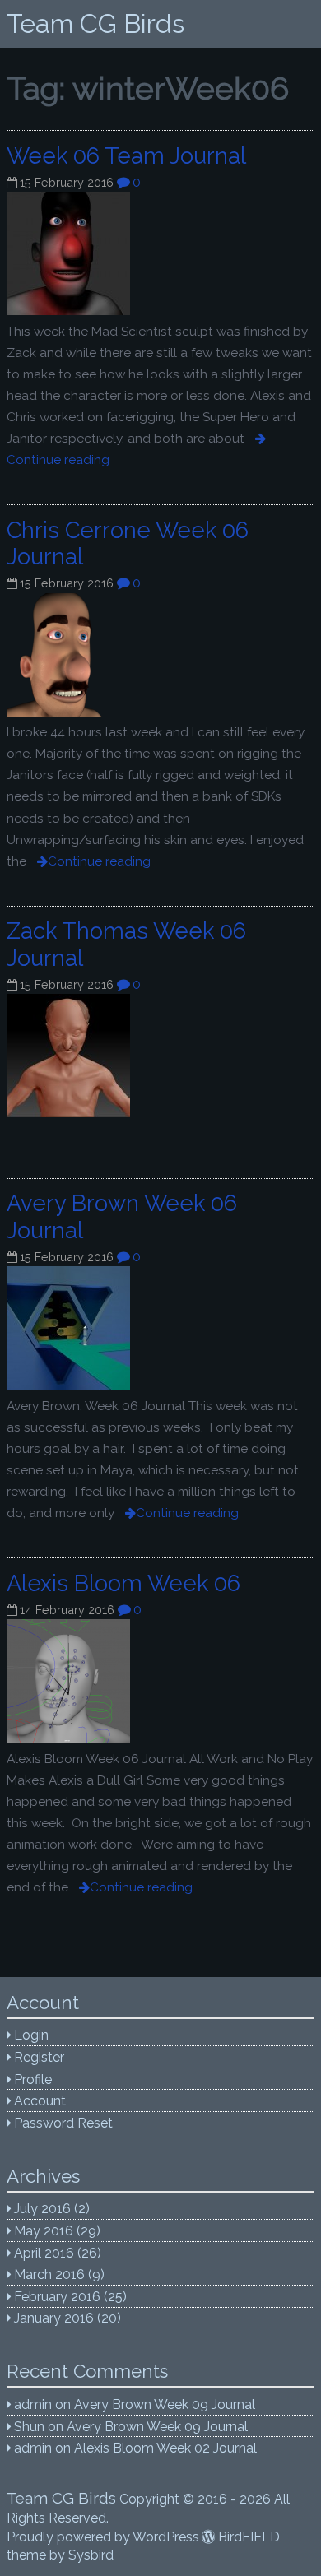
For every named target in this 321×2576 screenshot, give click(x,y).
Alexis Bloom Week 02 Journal (165, 2448)
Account (40, 2101)
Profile (33, 2079)
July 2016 (42, 2209)
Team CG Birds (95, 23)
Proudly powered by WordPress (103, 2537)
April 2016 (44, 2253)
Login (31, 2035)
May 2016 (44, 2231)
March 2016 (49, 2274)
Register (39, 2057)
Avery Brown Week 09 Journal (165, 2404)
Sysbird (91, 2555)
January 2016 (54, 2318)
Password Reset (63, 2123)
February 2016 (57, 2297)
